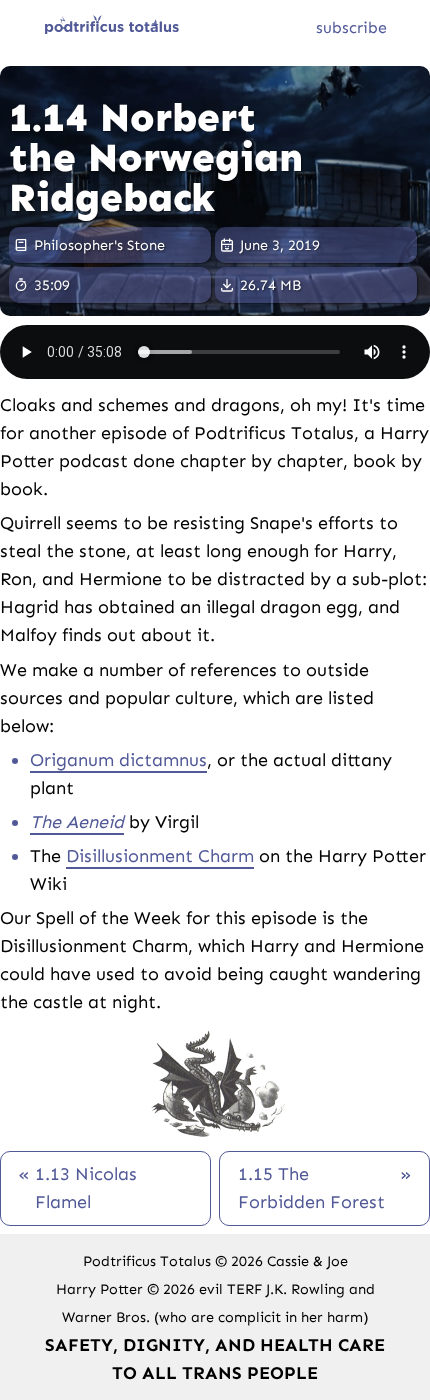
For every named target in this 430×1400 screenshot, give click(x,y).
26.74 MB (270, 285)
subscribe (351, 27)
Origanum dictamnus (118, 760)
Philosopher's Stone (99, 245)
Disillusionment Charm (160, 856)
